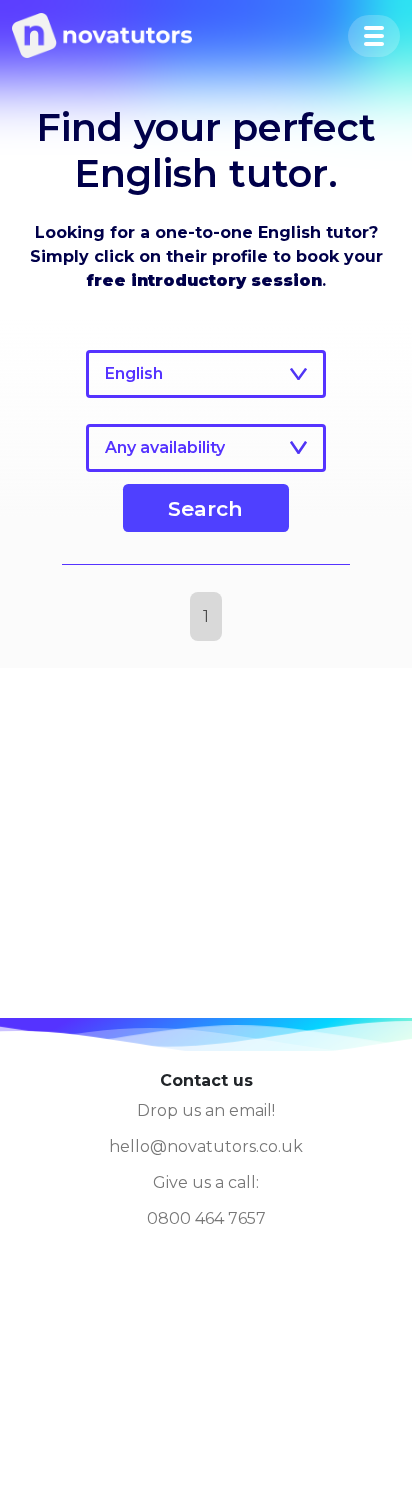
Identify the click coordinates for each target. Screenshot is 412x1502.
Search (205, 508)
